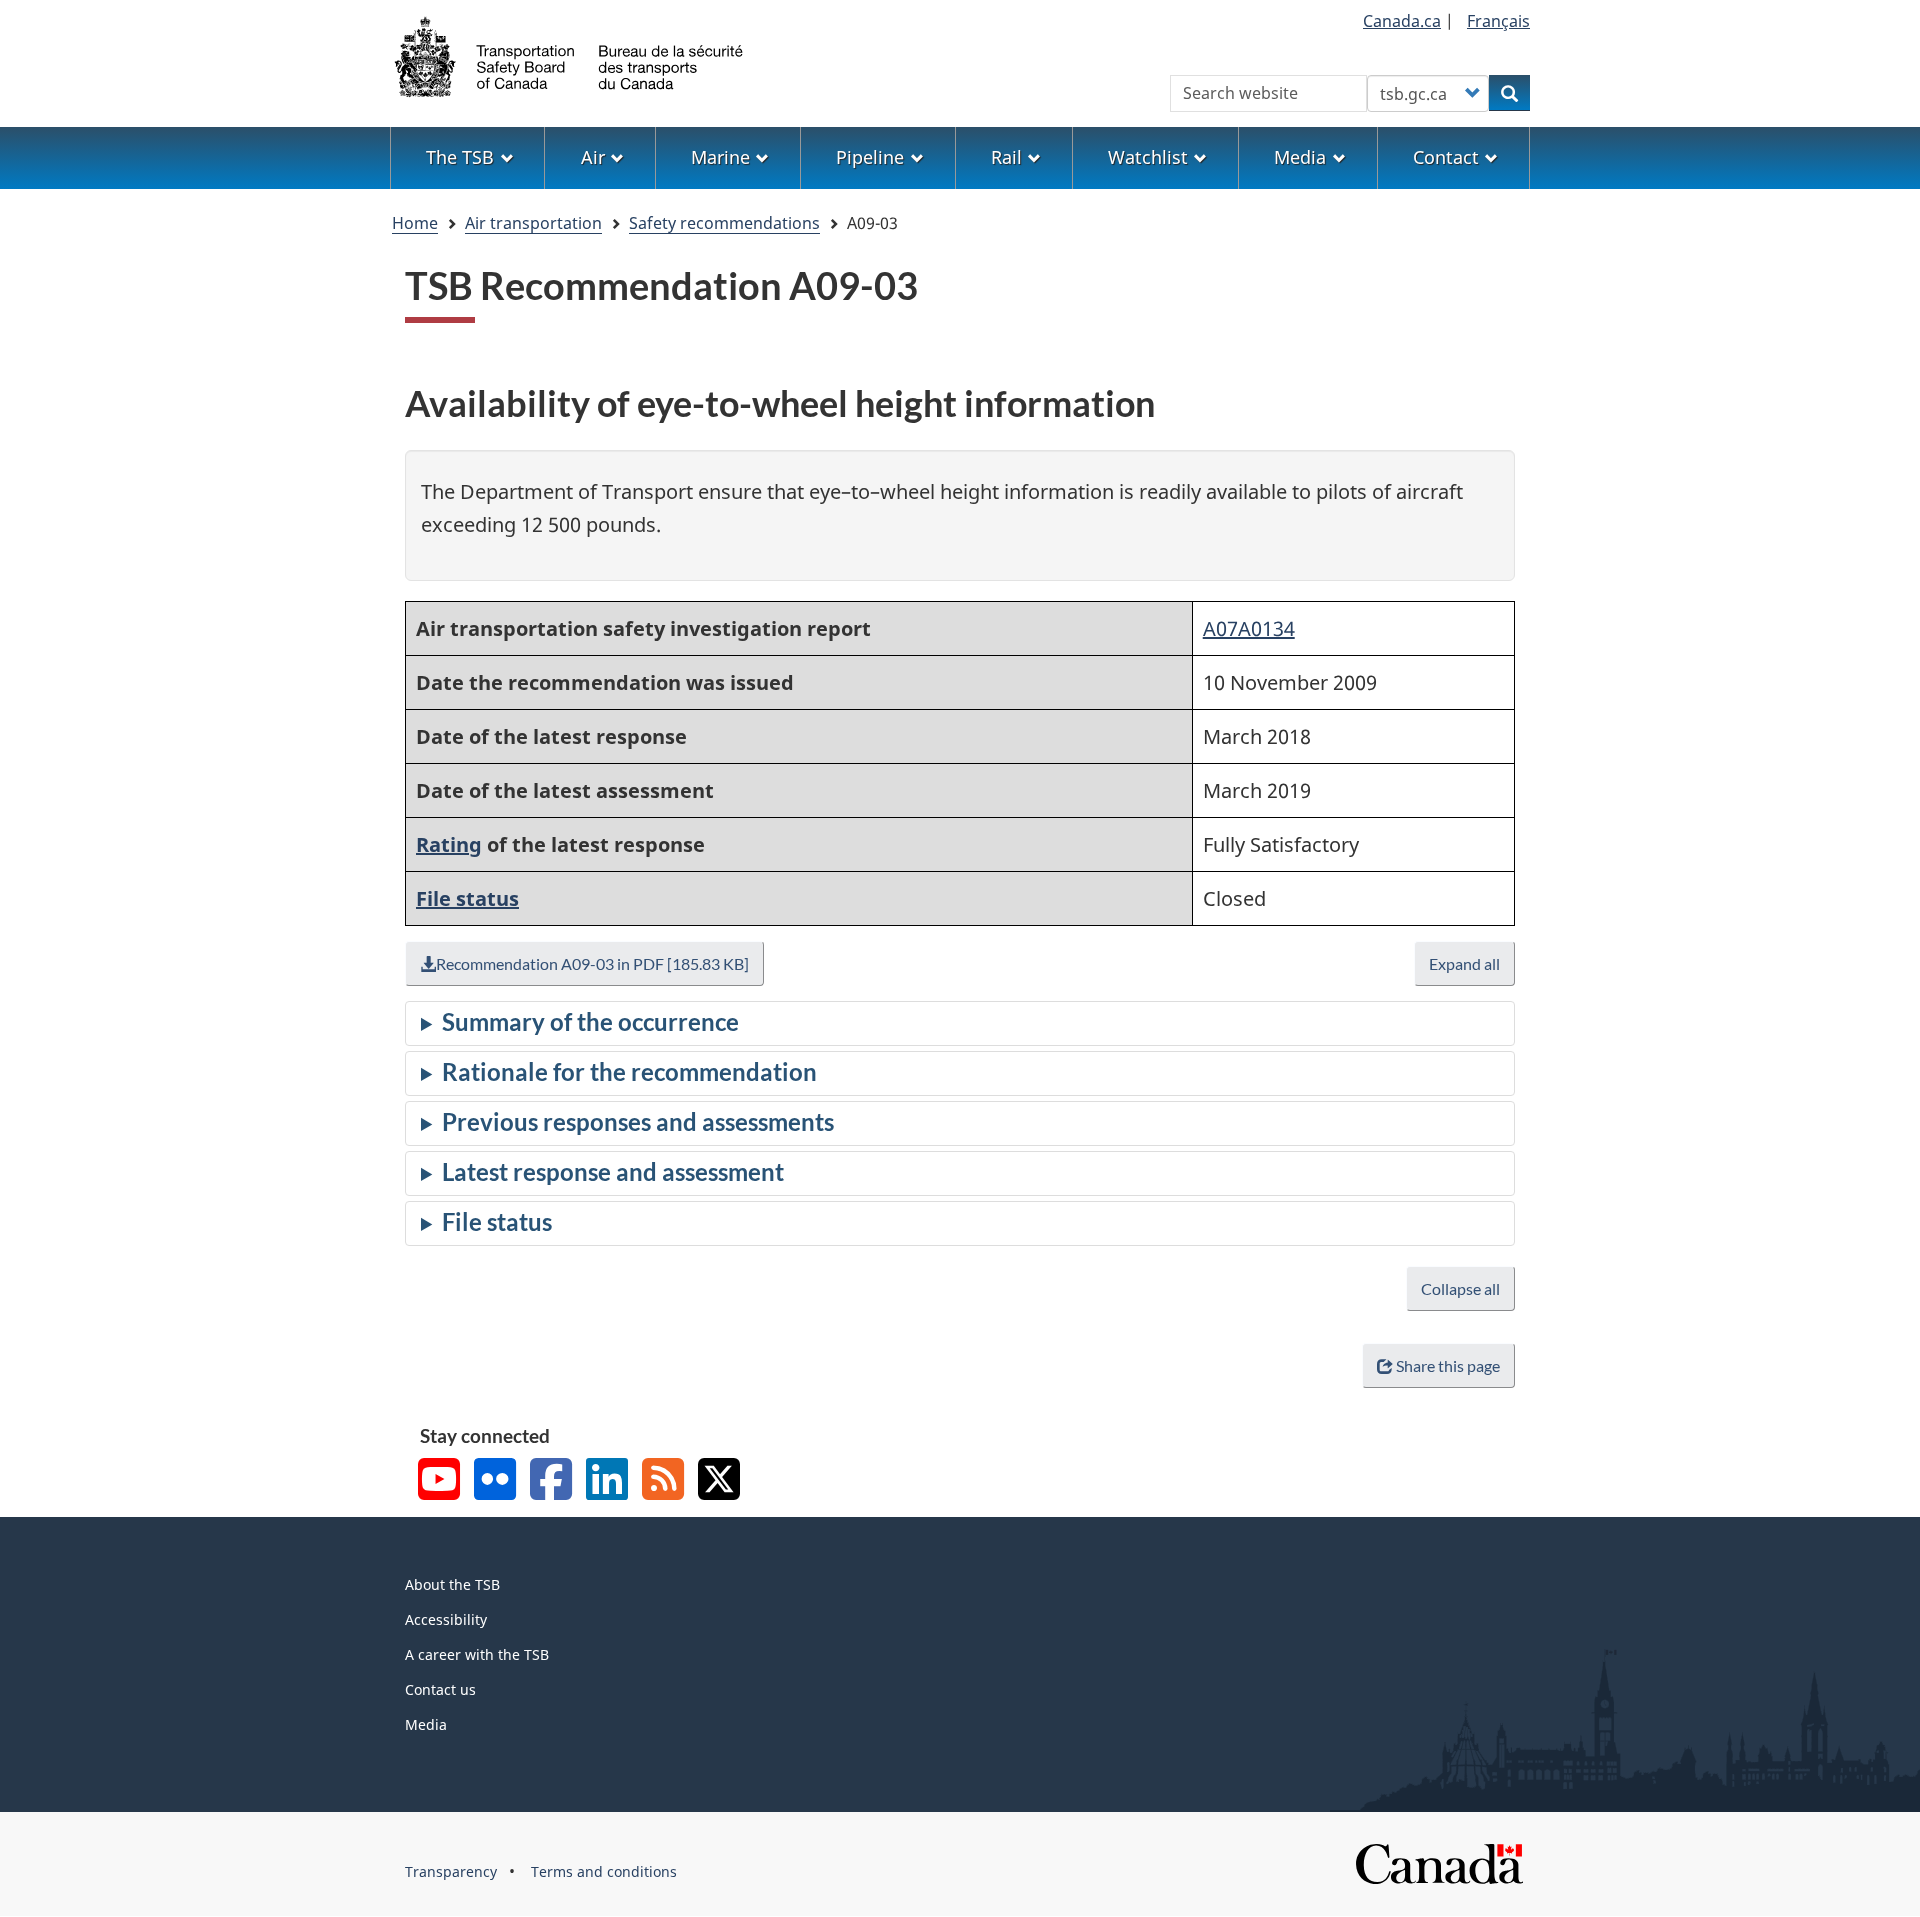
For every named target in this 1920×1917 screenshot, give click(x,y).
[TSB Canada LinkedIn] (607, 1481)
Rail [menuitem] (1006, 157)
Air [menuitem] (593, 157)
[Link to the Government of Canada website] (1439, 1862)
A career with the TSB (477, 1654)
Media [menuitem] (1300, 157)
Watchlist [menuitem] (1148, 157)
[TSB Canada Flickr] (495, 1481)
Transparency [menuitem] (451, 1871)
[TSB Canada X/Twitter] (719, 1481)
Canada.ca (1402, 21)
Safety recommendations (724, 223)
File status (467, 898)
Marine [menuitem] (720, 157)
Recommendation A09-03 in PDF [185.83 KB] (592, 963)
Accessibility (446, 1619)
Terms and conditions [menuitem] (604, 1871)
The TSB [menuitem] (460, 157)
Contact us (440, 1689)
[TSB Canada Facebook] (551, 1481)
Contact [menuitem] (1446, 157)
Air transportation (533, 223)
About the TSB (452, 1584)
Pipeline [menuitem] (870, 157)
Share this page (1448, 1365)
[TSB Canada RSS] (663, 1481)
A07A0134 (1249, 628)
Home (415, 223)
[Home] (570, 55)
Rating (449, 844)
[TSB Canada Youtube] (439, 1481)
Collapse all (1460, 1288)
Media (426, 1724)
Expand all (1464, 963)
